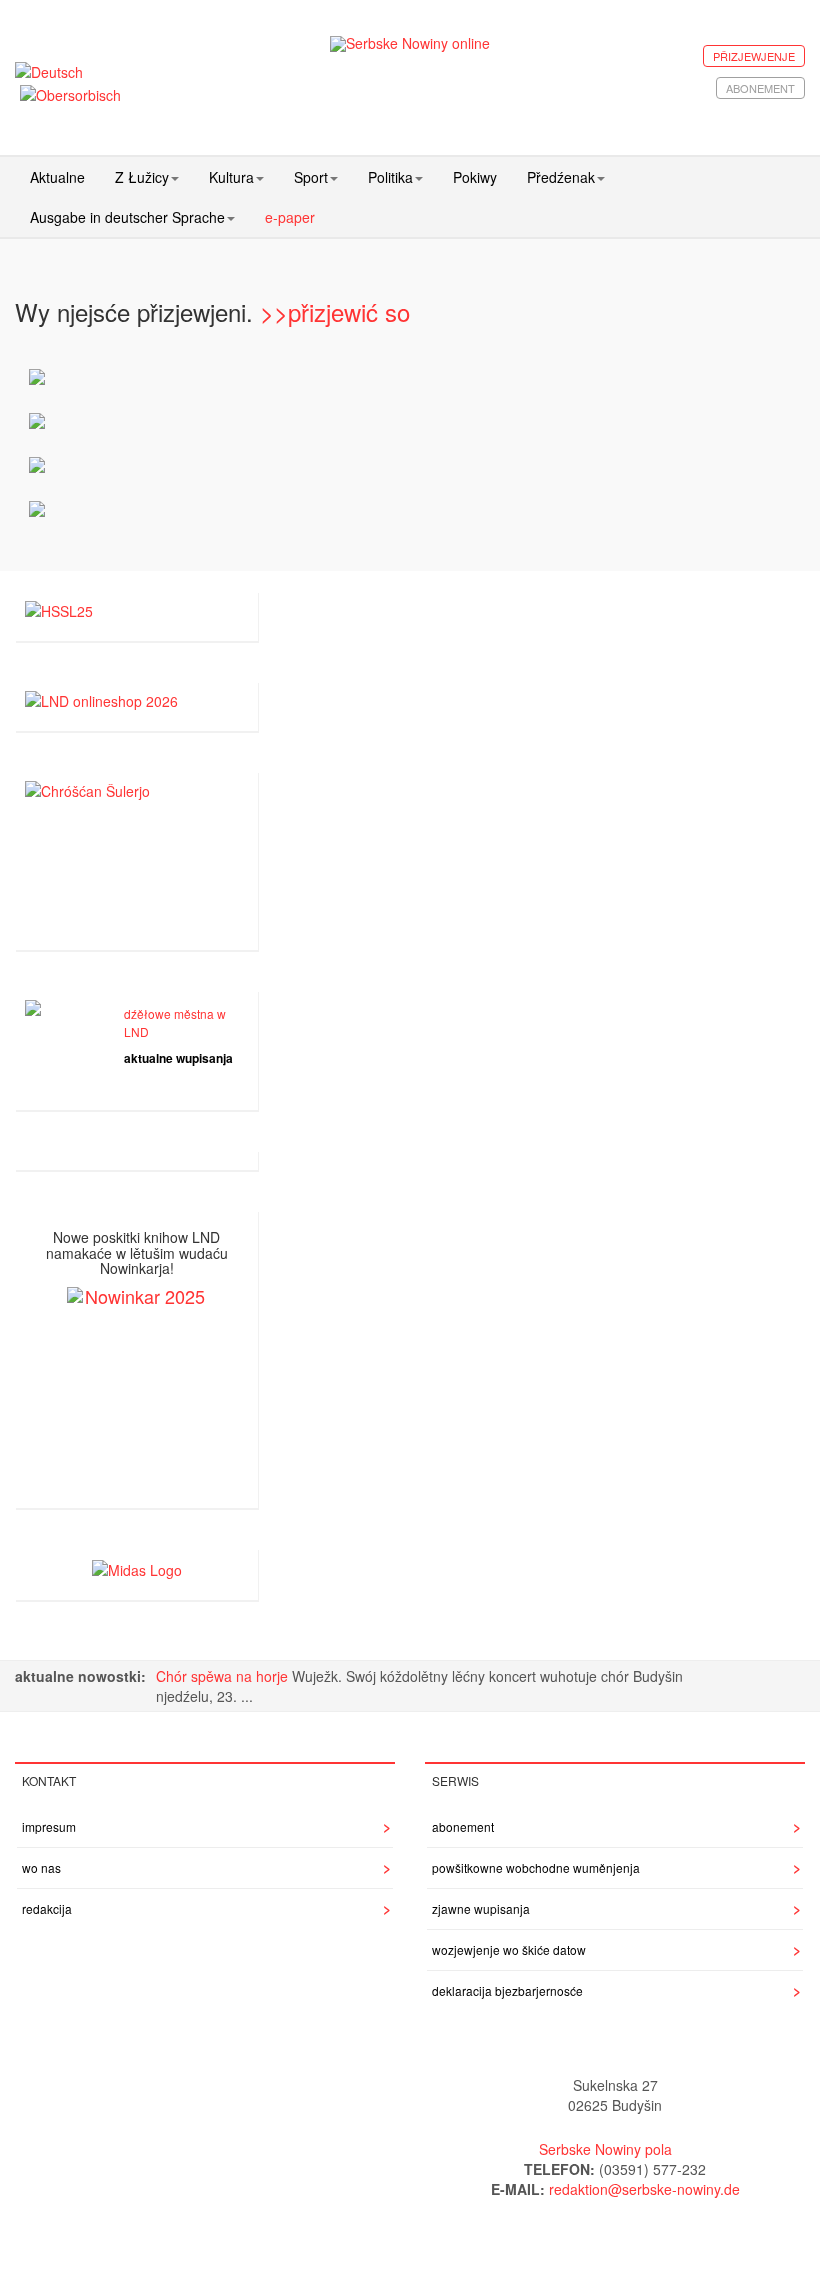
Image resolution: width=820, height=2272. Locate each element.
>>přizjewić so (335, 311)
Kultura (231, 177)
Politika (390, 177)
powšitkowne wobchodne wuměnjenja (536, 1867)
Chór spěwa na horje (224, 1676)
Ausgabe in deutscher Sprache (127, 217)
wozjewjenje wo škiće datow (509, 1949)
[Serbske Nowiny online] (410, 43)
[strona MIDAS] (137, 1568)
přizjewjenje (754, 56)
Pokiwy (475, 177)
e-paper (290, 217)
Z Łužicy (142, 177)
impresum (49, 1826)
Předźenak (561, 177)
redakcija (47, 1908)
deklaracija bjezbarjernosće (507, 1990)
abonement (760, 88)
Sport (311, 177)
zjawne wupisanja (481, 1908)
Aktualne (57, 177)
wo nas (41, 1867)
